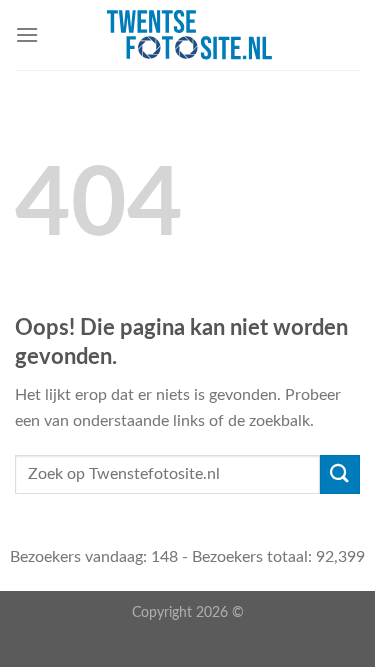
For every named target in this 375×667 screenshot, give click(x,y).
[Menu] (27, 34)
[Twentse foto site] (189, 35)
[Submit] (340, 474)
